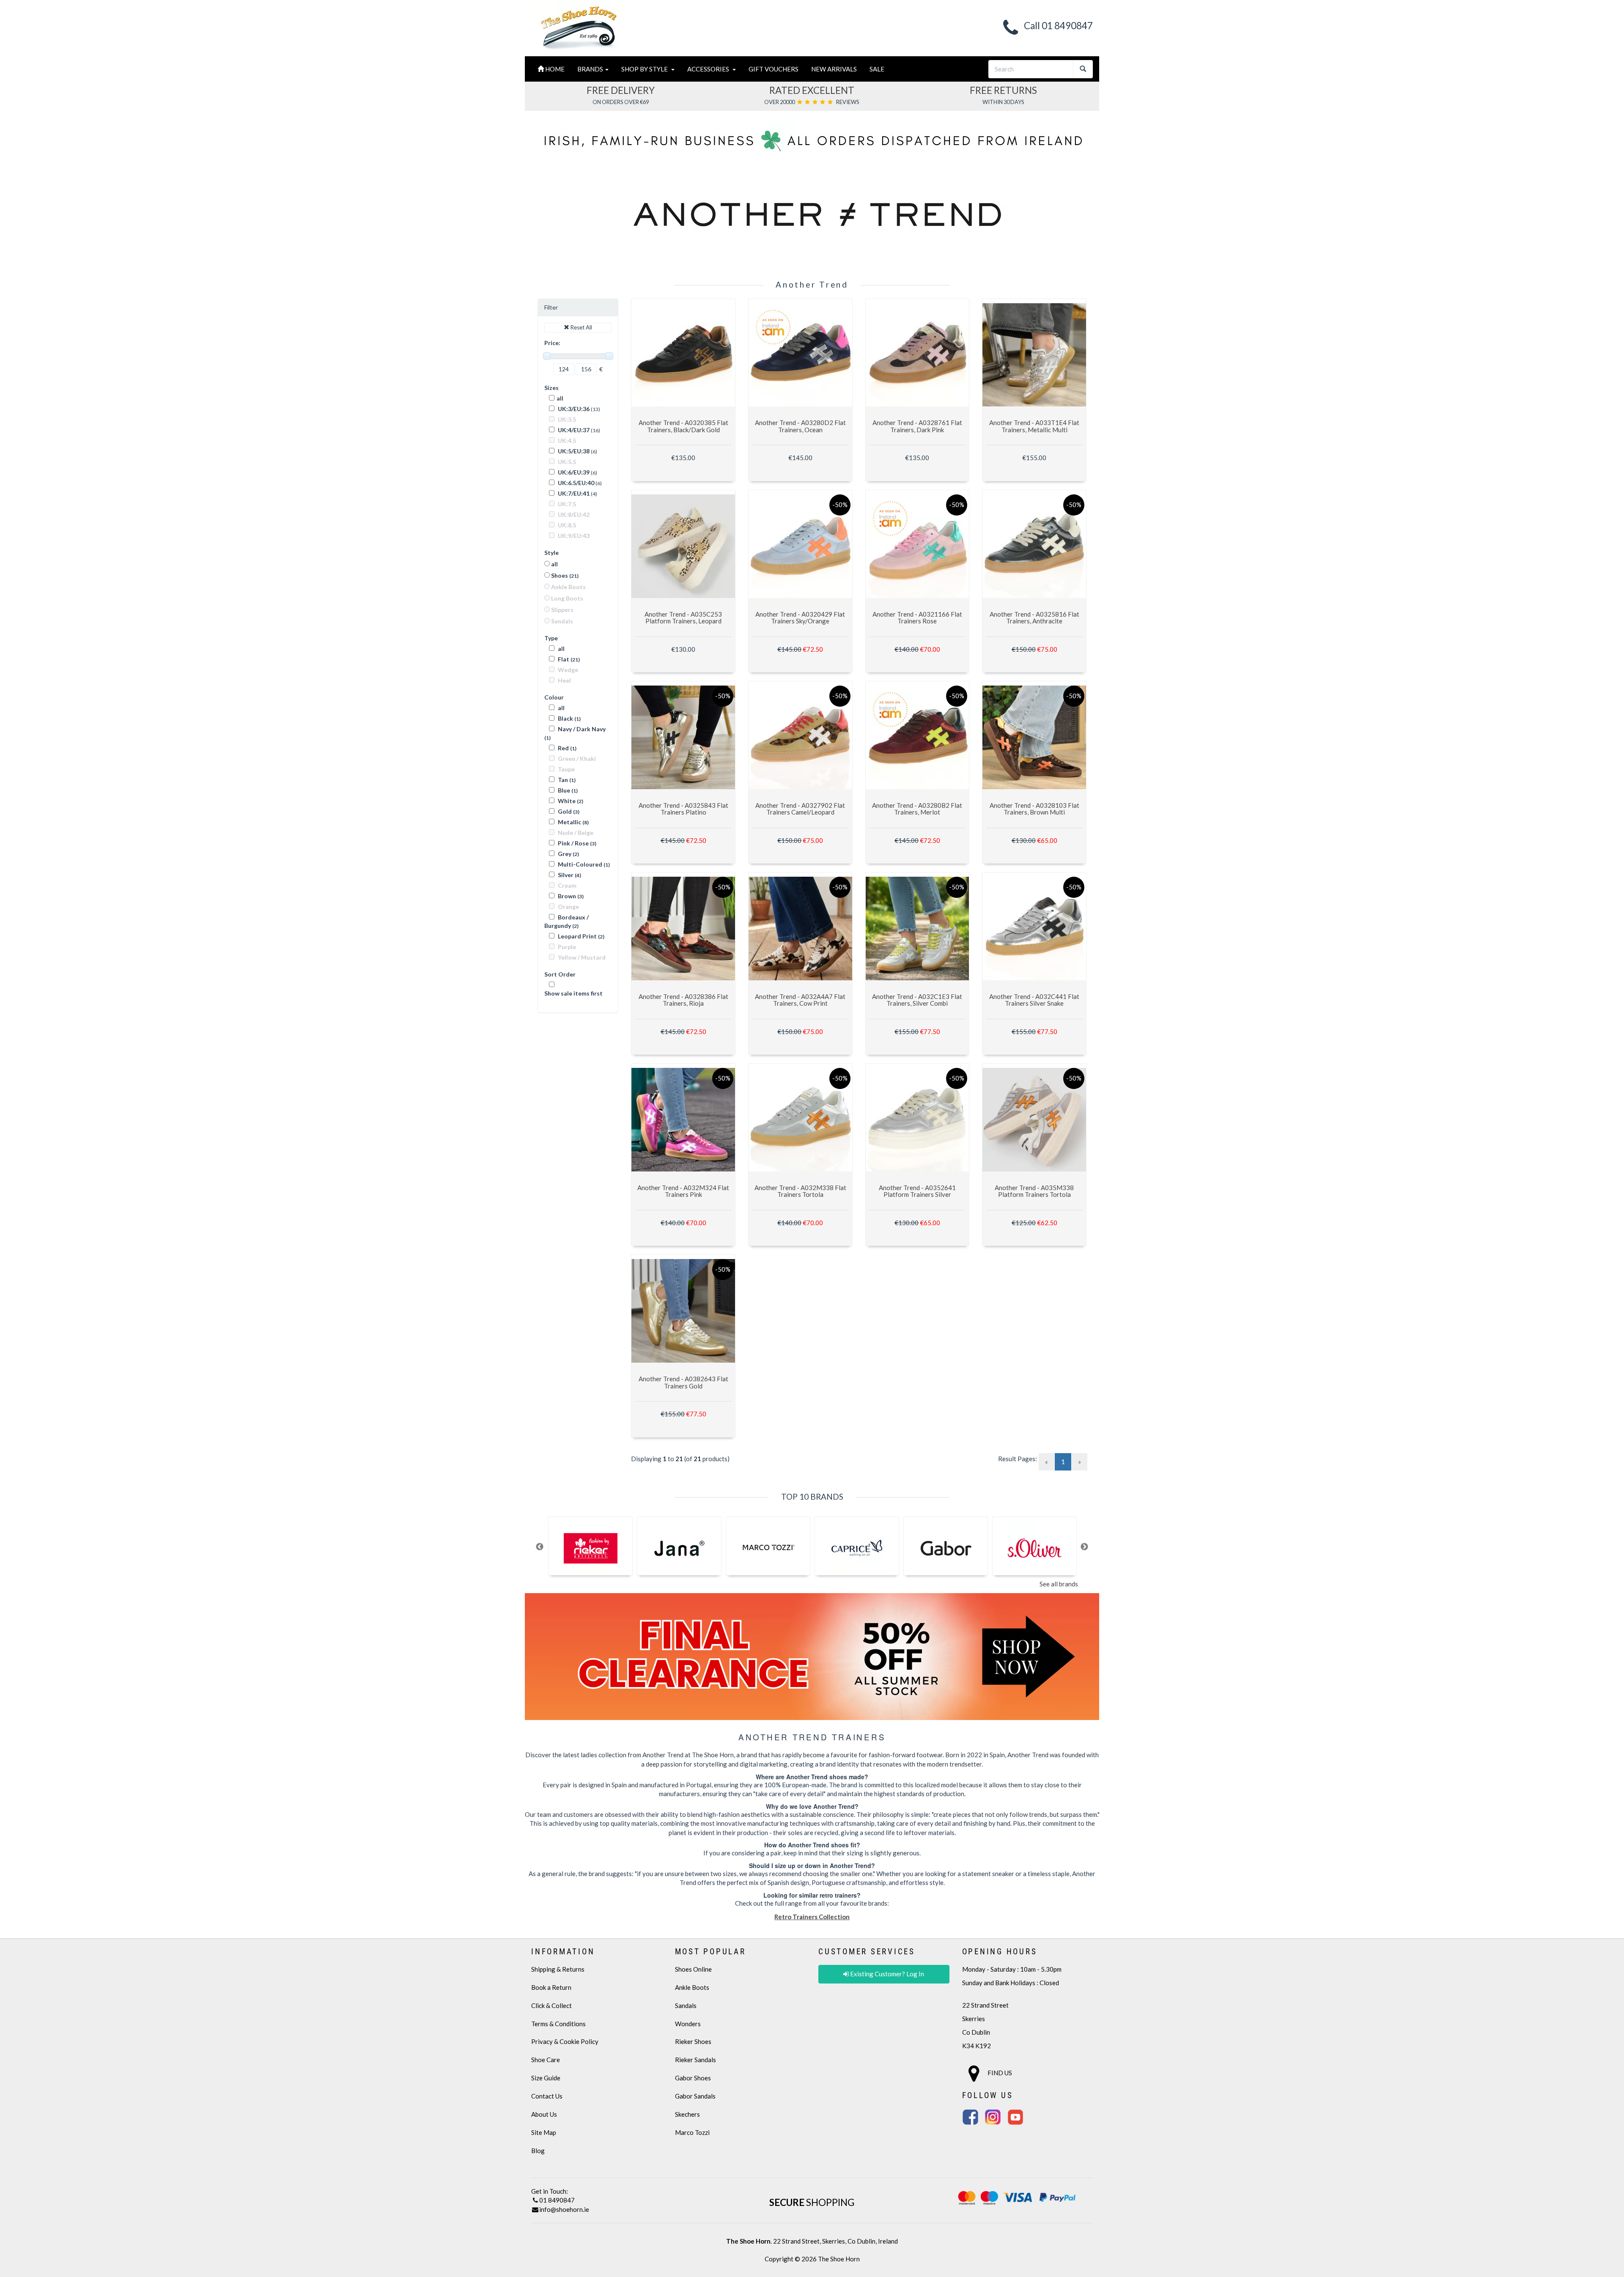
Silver (569, 875)
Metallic (573, 822)
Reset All (581, 327)
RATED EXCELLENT (812, 90)
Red (566, 748)
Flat (568, 659)
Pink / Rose (576, 843)
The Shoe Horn (839, 2259)
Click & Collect (551, 2005)
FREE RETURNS (1003, 90)
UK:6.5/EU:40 (575, 483)
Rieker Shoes (693, 2041)
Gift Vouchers (774, 69)
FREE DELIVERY (621, 90)
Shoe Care (546, 2060)
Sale (877, 69)
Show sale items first (573, 993)
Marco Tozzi (692, 2132)
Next (1084, 1547)
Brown (570, 896)
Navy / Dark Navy (575, 733)
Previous (540, 1547)
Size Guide (546, 2078)
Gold (568, 811)
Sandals (686, 2005)
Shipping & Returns (558, 1969)
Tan (566, 780)
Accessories (709, 69)
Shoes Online (693, 1969)
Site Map (544, 2132)
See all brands (1059, 1584)
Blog (538, 2151)
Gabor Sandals (695, 2096)
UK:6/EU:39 (573, 472)
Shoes (564, 575)
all (560, 398)
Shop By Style (646, 69)
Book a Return (551, 1987)
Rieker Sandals (695, 2060)
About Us (544, 2114)
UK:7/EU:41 (573, 493)
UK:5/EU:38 (573, 451)
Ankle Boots (692, 1987)
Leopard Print (580, 936)
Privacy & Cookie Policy (565, 2041)
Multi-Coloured (583, 864)
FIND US (999, 2073)
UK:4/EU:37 (573, 430)
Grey (568, 854)
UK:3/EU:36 (573, 409)
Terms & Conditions (558, 2024)
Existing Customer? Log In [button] (886, 1974)
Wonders (688, 2024)
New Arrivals (834, 69)
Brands (591, 69)
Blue (567, 790)
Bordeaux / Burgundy (566, 921)
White (570, 801)
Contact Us (547, 2096)
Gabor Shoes (693, 2078)
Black (569, 718)
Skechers (687, 2114)
